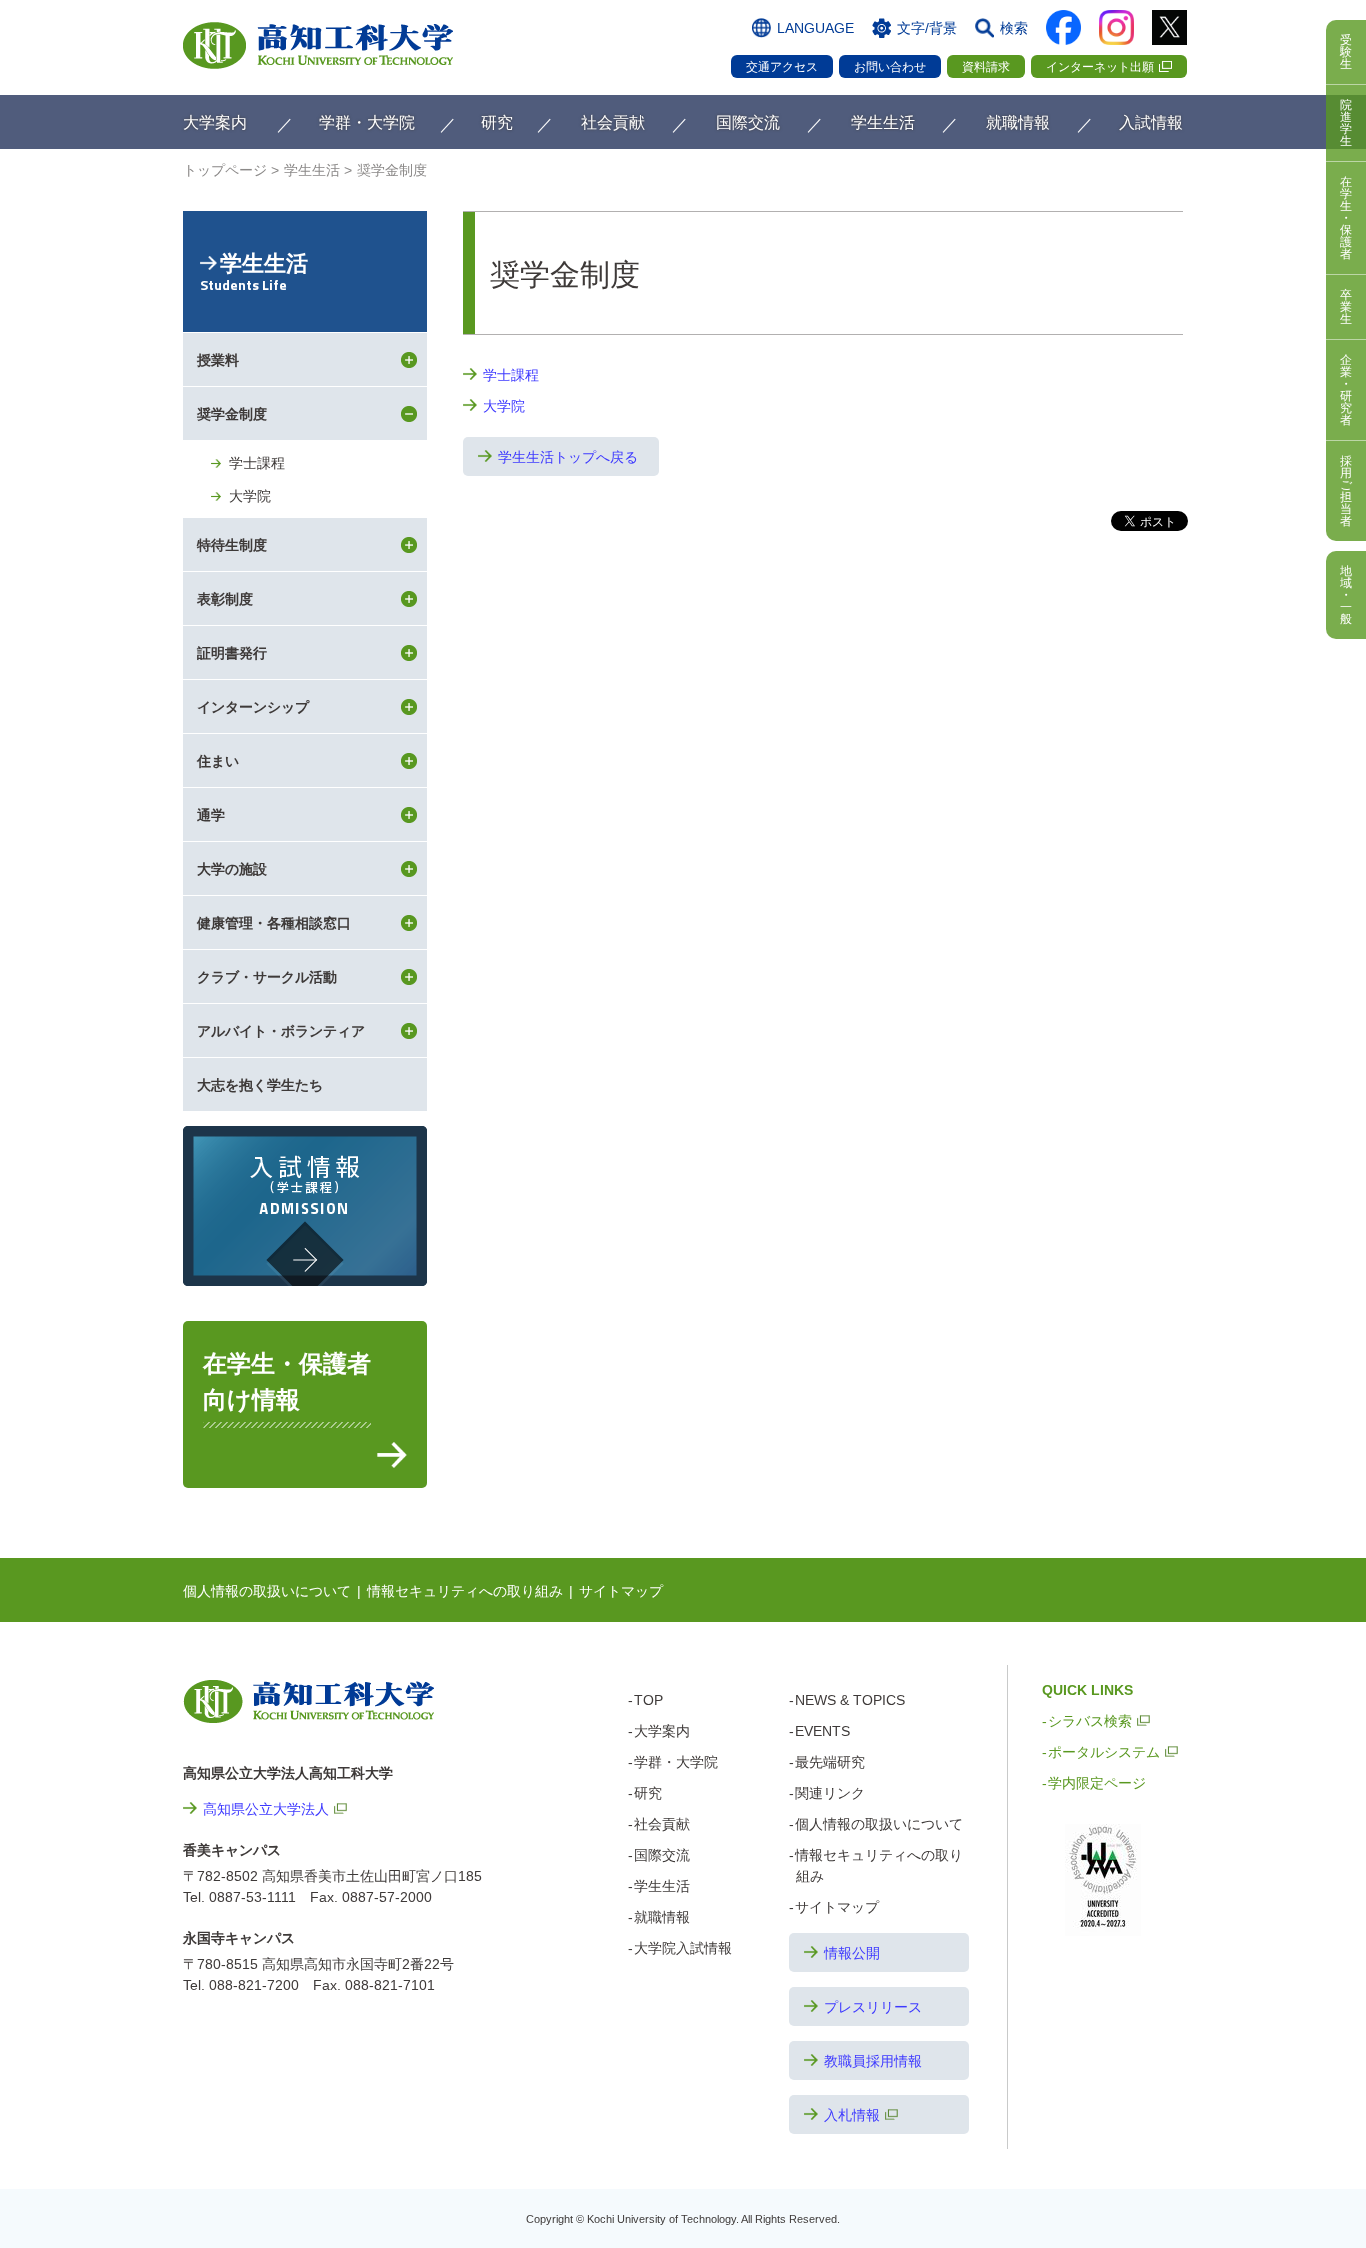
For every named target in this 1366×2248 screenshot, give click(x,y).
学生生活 (254, 273)
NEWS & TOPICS (850, 1700)
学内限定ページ (1097, 1783)
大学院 (504, 406)
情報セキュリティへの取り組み (465, 1591)
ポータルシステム (1104, 1752)
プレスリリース (873, 2007)
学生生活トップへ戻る (568, 457)
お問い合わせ (890, 67)
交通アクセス (782, 67)
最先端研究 (830, 1762)
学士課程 (511, 375)
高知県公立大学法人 (266, 1809)
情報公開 (852, 1953)
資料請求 (986, 67)
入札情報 (852, 2115)
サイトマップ (621, 1591)
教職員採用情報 (873, 2061)
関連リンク (830, 1793)
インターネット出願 (1100, 67)
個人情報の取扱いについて (267, 1591)
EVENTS (822, 1731)
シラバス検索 (1090, 1721)
